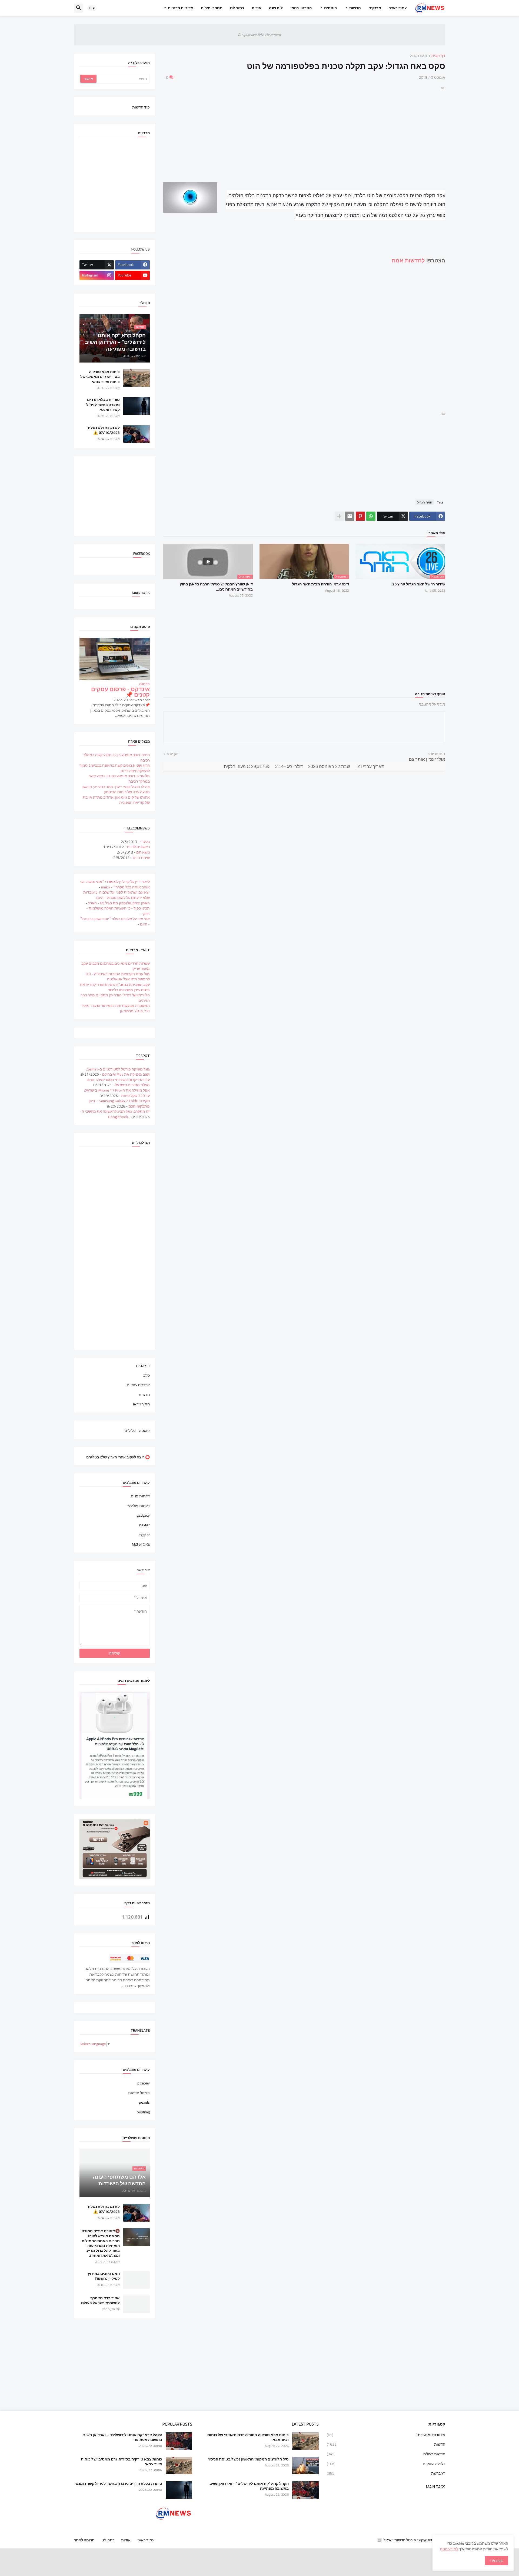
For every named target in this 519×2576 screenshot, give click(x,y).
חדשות (355, 8)
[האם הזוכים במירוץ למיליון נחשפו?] (137, 2280)
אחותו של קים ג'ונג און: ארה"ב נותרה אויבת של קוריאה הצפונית (116, 800)
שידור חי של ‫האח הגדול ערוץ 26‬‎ (419, 584)
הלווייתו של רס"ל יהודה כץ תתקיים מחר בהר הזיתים (115, 998)
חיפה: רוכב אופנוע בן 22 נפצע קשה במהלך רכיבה (117, 757)
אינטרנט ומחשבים (386, 2435)
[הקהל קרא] (305, 2490)
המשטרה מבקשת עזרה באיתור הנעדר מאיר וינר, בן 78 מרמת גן (116, 1008)
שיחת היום (141, 858)
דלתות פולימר (139, 1506)
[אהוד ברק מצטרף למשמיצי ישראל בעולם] (137, 2304)
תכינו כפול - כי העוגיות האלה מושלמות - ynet (118, 911)
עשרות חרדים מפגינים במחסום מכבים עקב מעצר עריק (116, 966)
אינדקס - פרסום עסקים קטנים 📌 (120, 692)
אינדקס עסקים (138, 1385)
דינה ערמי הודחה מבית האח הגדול (320, 584)
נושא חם (143, 852)
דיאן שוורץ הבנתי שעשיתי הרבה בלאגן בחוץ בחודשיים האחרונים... (216, 587)
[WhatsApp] (371, 516)
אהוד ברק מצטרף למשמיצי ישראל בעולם (100, 2300)
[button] (92, 8)
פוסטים (330, 8)
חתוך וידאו (141, 1404)
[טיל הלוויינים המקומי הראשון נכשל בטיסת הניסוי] (305, 2465)
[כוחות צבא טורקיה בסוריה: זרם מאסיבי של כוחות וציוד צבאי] (137, 378)
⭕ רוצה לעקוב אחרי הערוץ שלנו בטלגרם (118, 1457)
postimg (143, 2112)
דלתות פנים (140, 1497)
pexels (144, 2102)
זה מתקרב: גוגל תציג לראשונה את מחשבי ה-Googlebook (115, 1114)
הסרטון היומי (301, 8)
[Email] (350, 516)
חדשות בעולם (386, 2454)
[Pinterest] (360, 516)
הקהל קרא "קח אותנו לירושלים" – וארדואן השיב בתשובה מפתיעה (249, 2486)
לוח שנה (276, 8)
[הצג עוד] (339, 516)
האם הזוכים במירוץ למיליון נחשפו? (104, 2276)
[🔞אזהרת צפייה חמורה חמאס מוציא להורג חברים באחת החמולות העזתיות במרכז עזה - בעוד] (137, 2237)
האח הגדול (418, 56)
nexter (144, 1525)
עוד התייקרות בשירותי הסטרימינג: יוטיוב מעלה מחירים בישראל (118, 1082)
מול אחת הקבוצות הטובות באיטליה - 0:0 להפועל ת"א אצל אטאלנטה (118, 977)
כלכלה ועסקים (386, 2464)
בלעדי (145, 842)
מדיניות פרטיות (181, 8)
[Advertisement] (304, 129)
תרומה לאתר (84, 2540)
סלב (147, 1375)
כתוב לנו (237, 8)
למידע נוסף (449, 2549)
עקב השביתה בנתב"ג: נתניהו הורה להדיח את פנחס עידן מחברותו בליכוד (115, 987)
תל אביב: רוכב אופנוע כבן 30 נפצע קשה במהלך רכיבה (119, 779)
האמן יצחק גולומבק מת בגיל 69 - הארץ (119, 903)
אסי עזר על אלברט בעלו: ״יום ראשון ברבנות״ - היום (115, 921)
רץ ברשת (386, 2473)
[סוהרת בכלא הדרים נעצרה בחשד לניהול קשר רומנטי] (137, 406)
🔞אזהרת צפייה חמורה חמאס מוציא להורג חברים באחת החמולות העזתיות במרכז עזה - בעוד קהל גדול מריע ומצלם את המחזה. (101, 2243)
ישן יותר (172, 754)
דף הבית (438, 56)
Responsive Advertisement (259, 35)
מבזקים (375, 8)
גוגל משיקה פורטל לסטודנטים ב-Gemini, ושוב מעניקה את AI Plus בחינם (118, 1072)
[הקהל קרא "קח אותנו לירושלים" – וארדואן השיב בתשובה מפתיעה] (179, 2441)
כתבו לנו (108, 2540)
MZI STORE (141, 1544)
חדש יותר (435, 754)
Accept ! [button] (497, 2561)
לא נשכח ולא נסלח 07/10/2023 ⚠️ (104, 430)
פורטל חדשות (139, 2093)
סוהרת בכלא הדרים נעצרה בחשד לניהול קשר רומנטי (103, 405)
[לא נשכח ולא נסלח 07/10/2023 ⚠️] (137, 434)
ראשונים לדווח (138, 847)
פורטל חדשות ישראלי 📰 (397, 2540)
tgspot (145, 1535)
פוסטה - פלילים (137, 1430)
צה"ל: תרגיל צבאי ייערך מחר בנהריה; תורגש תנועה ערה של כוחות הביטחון (116, 789)
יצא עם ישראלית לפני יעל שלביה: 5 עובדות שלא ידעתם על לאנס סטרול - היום (117, 895)
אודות (257, 8)
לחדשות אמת (408, 261)
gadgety (143, 1515)
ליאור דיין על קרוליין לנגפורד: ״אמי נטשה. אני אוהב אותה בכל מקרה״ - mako (115, 884)
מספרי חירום (212, 8)
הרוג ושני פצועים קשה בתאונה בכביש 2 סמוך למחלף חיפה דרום (115, 768)
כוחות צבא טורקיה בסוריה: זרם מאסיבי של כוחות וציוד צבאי (100, 377)
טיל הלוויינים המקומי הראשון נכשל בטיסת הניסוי (248, 2459)
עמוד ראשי (398, 8)
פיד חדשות (141, 107)
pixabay (144, 2084)
